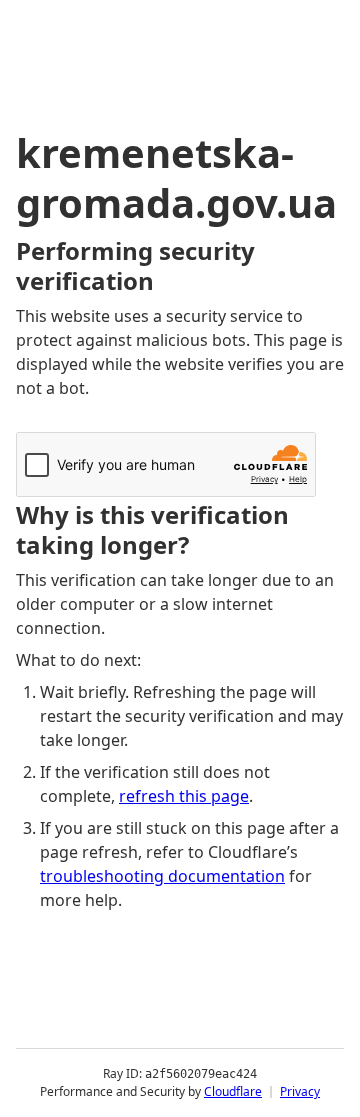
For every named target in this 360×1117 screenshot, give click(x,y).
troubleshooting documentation (162, 876)
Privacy (300, 1091)
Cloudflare (233, 1091)
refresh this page (184, 796)
